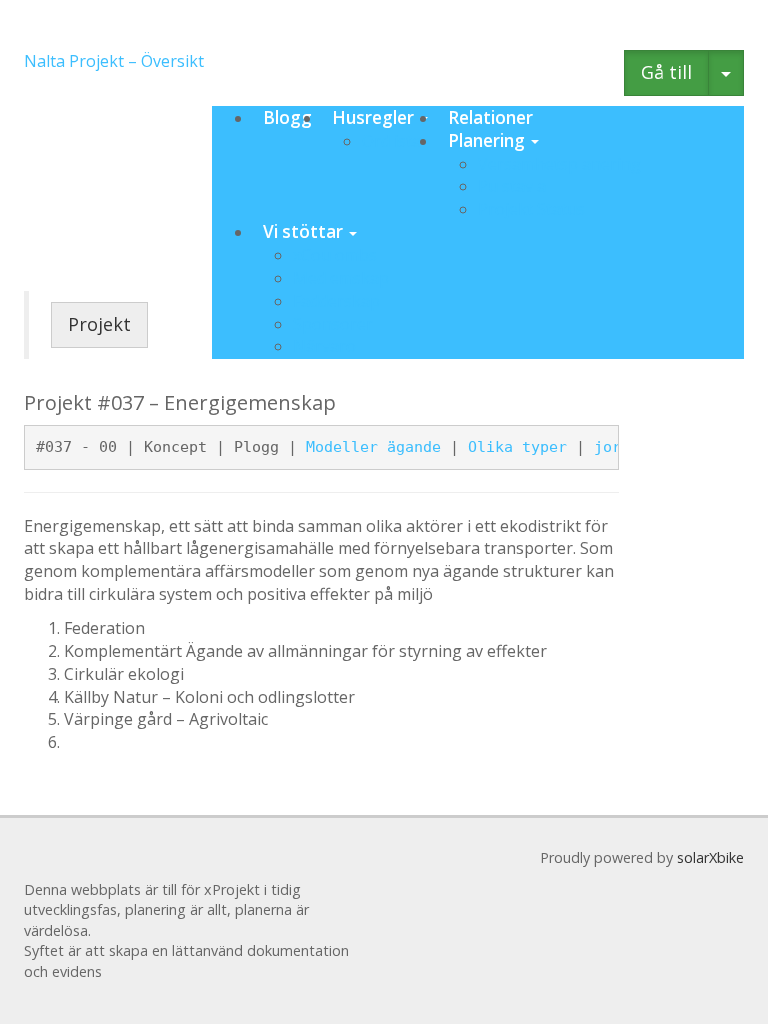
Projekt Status (531, 209)
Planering (488, 140)
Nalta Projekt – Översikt (114, 61)
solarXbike (710, 857)
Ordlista (391, 141)
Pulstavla (512, 186)
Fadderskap (336, 301)
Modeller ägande (373, 447)
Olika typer (517, 447)
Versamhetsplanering (559, 164)
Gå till (666, 72)
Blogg (287, 117)
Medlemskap (341, 278)
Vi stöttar (305, 231)
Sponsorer (333, 324)
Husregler (375, 117)
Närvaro (324, 346)
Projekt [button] (99, 324)
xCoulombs (335, 255)
